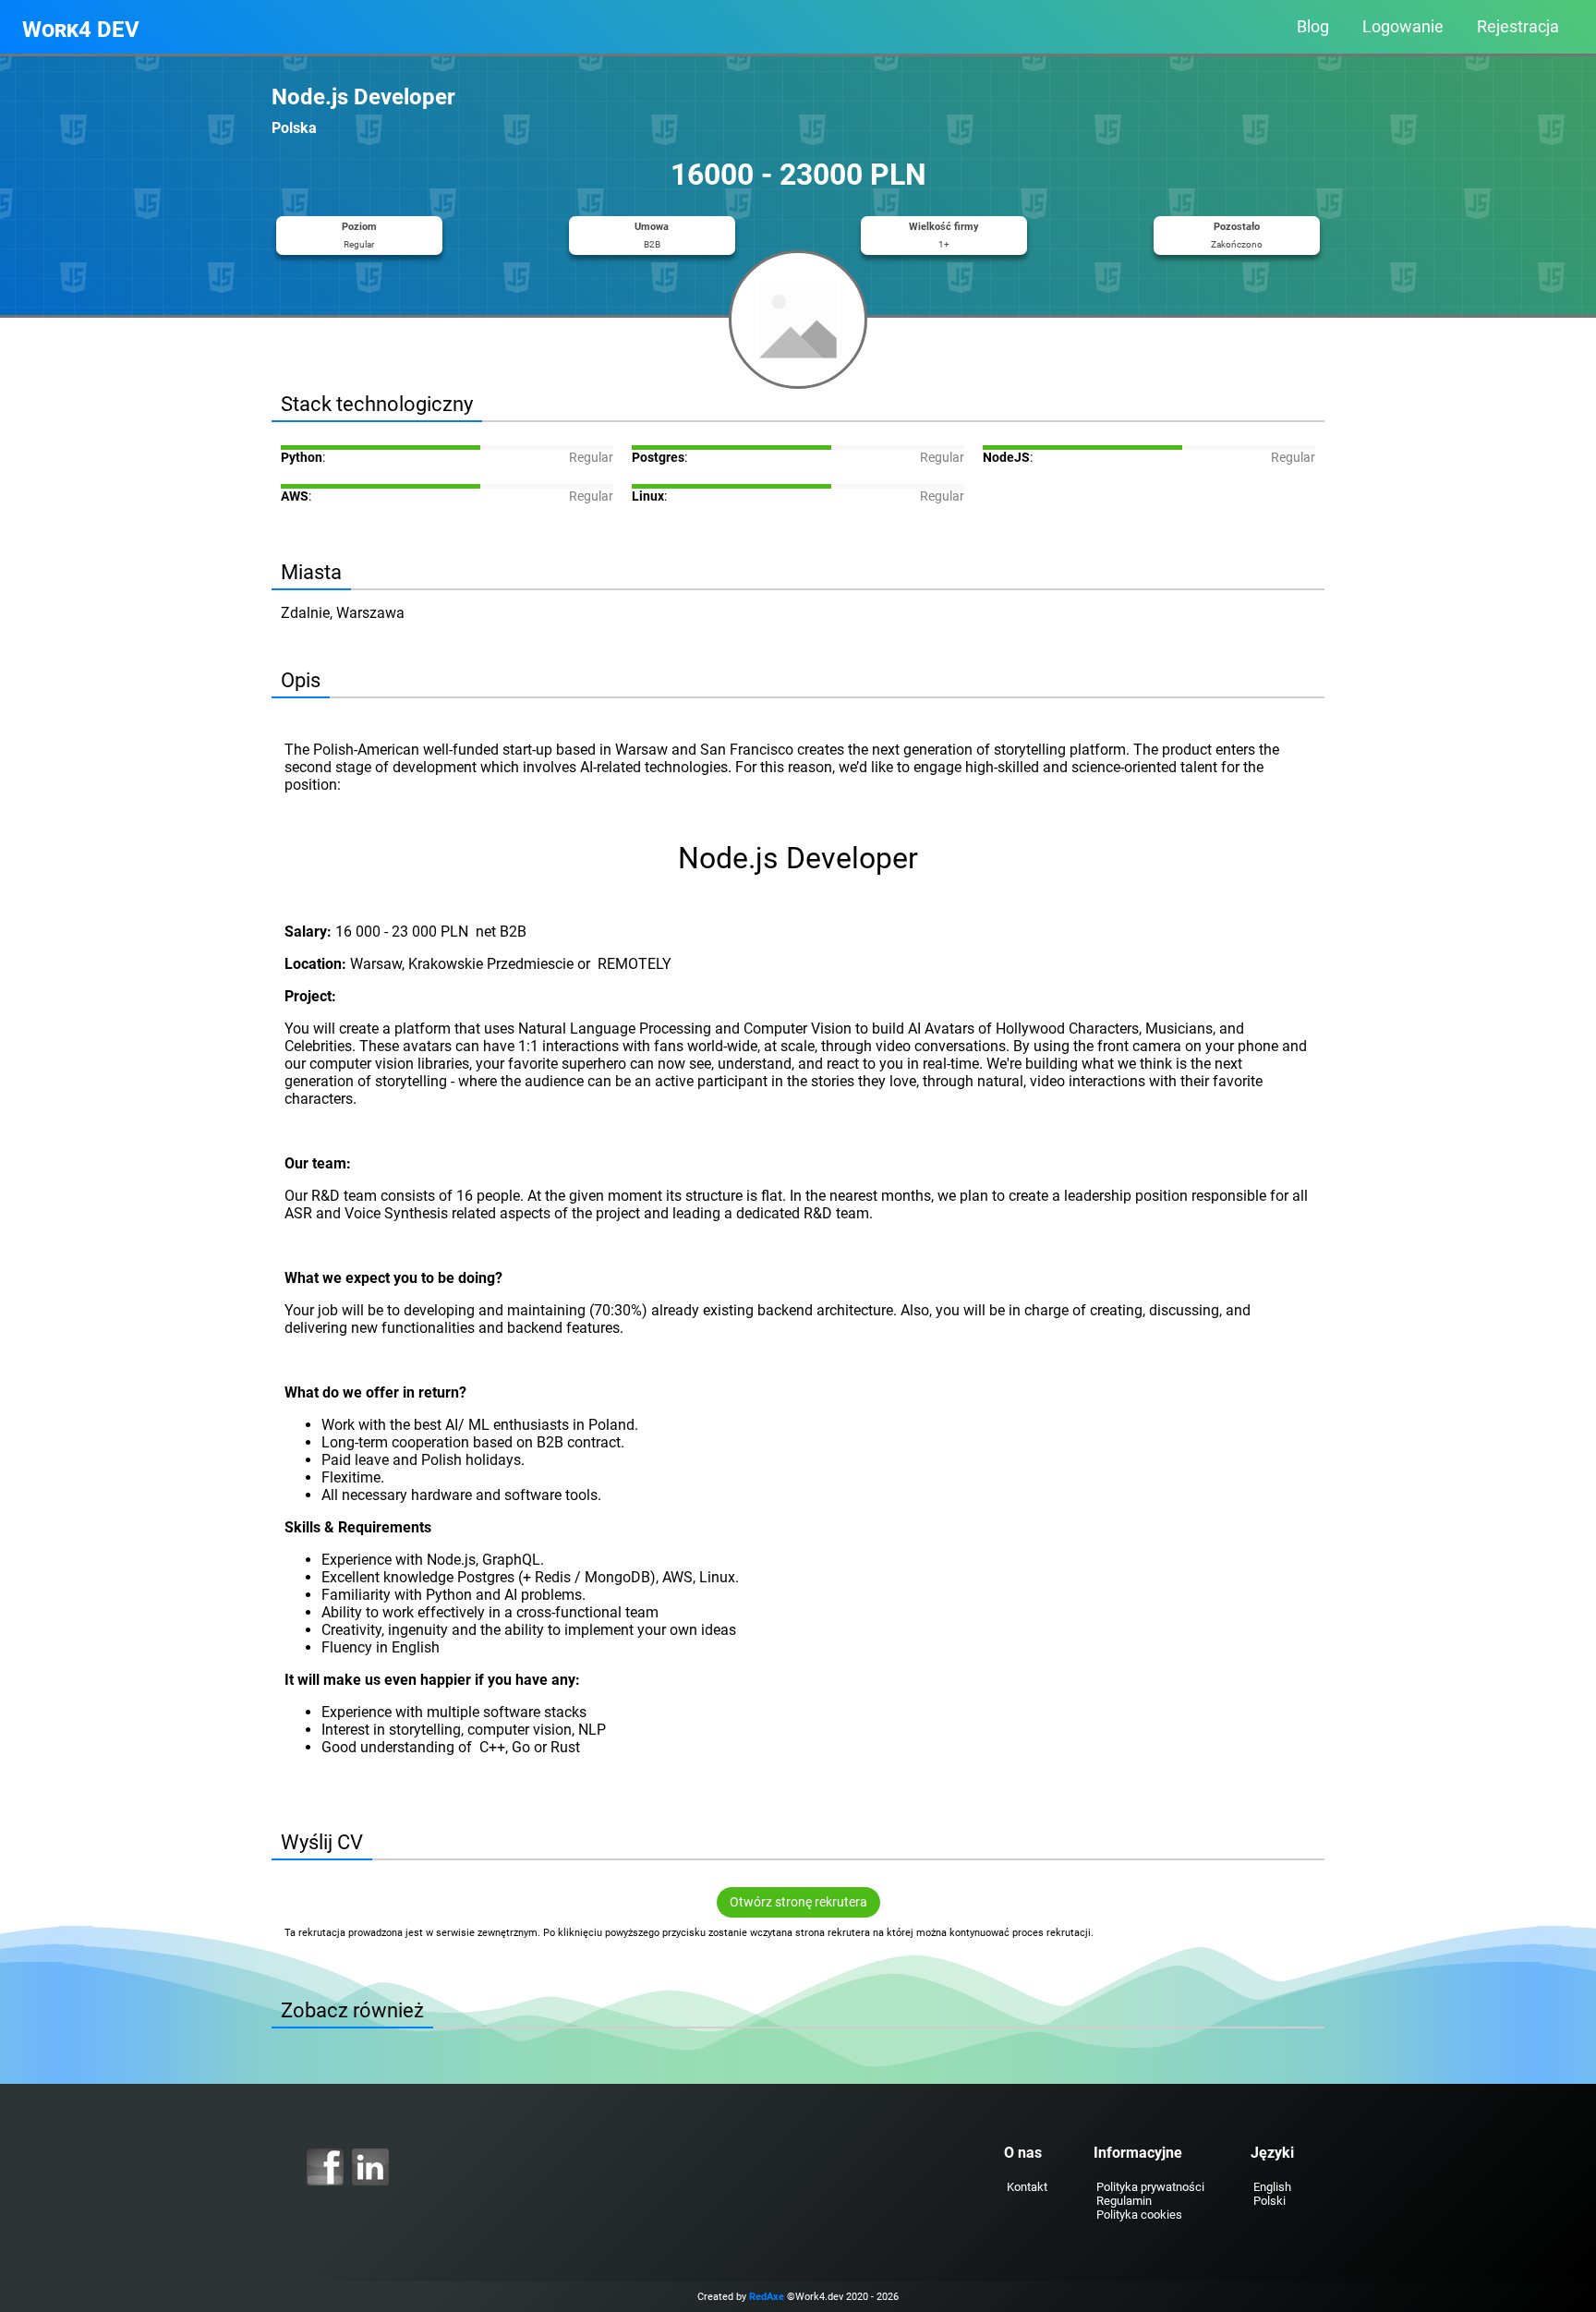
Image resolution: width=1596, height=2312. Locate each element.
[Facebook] (325, 2167)
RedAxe (767, 2297)
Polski (1270, 2201)
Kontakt (1027, 2187)
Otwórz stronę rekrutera (798, 1902)
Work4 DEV (81, 30)
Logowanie (1403, 27)
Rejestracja (1518, 27)
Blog (1313, 27)
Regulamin (1124, 2201)
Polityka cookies (1139, 2215)
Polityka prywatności (1150, 2187)
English (1272, 2187)
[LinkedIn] (370, 2167)
